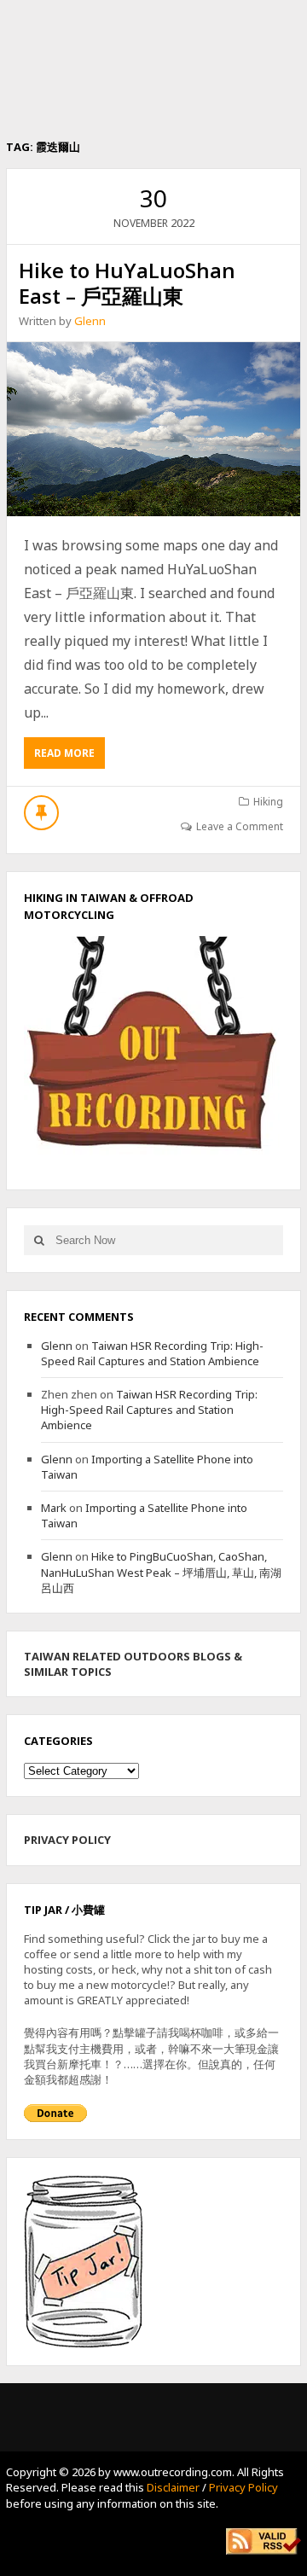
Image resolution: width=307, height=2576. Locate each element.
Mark (54, 1508)
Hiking (268, 802)
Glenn (90, 321)
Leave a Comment (240, 826)
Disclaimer (173, 2487)
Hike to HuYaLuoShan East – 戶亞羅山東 (127, 283)
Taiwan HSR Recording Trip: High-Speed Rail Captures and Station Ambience (152, 1353)
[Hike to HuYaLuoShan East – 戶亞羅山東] (153, 429)
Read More (70, 757)
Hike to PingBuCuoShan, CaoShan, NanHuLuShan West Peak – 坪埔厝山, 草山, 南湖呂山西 (161, 1572)
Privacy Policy (243, 2487)
